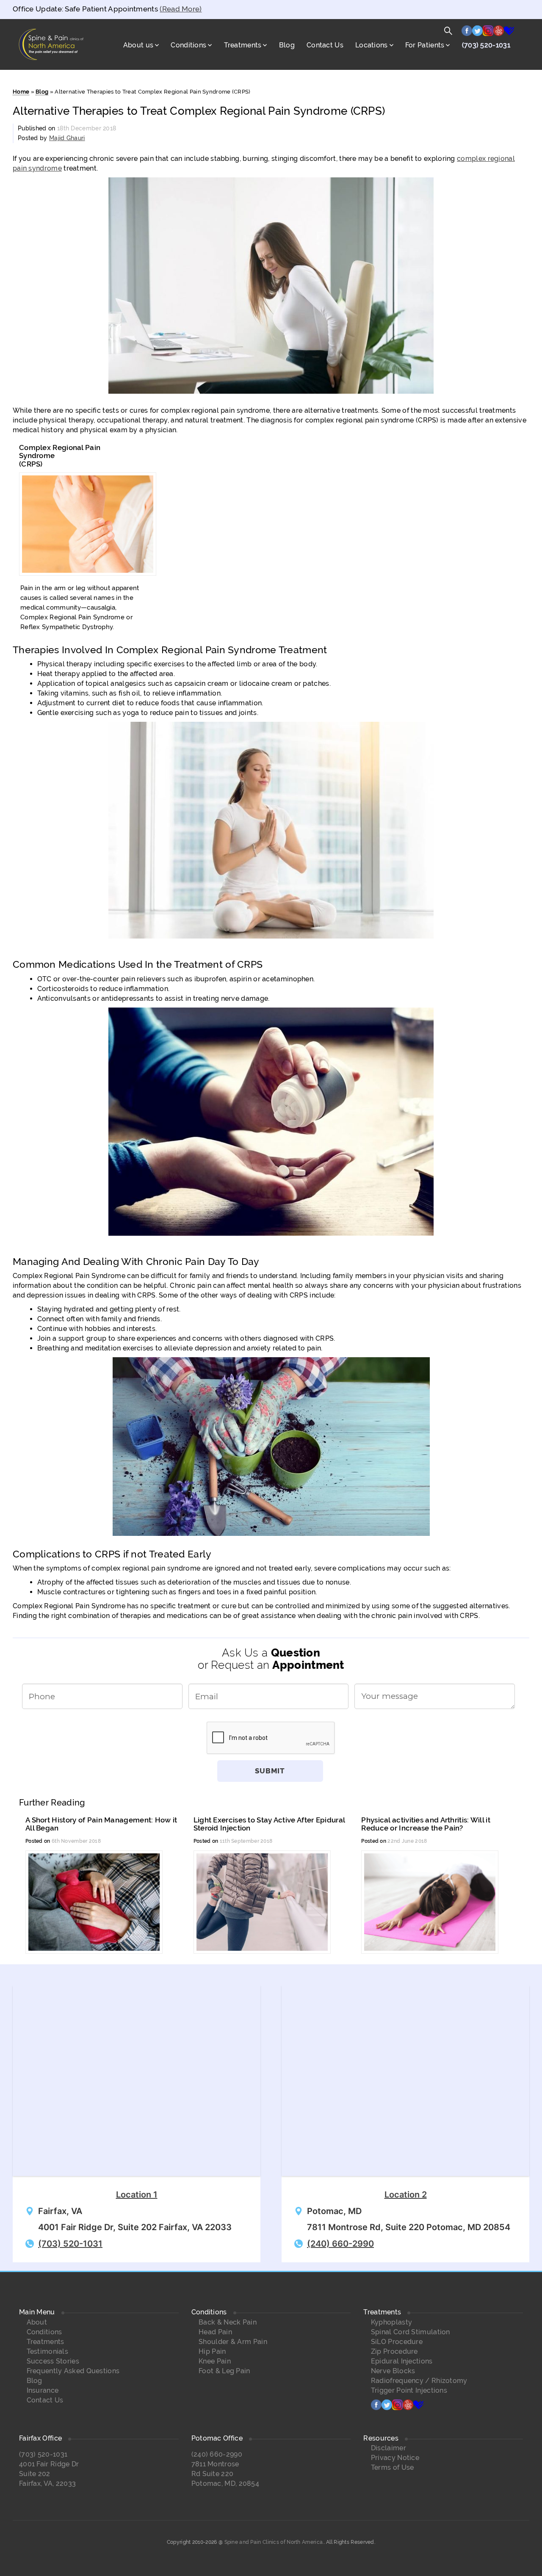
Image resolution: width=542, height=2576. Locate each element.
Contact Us (325, 45)
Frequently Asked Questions (73, 2371)
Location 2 (406, 2195)
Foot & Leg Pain (224, 2371)
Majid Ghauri (67, 138)
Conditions (188, 45)
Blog (287, 45)
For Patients (425, 45)
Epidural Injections (402, 2361)
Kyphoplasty (391, 2322)
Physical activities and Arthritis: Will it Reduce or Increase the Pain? (426, 1824)
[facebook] (467, 33)
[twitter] (477, 33)
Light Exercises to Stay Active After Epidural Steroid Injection (269, 1824)
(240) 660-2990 (340, 2244)
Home (21, 92)
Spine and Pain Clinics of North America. (274, 2542)
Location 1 (137, 2195)
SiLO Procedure (397, 2342)
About (37, 2322)
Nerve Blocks (393, 2371)
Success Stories (53, 2361)
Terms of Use (393, 2467)
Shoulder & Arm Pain (233, 2342)
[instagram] (488, 33)
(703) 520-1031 (486, 45)
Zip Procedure (394, 2351)
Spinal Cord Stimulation (411, 2332)
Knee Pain (215, 2361)
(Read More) (181, 9)
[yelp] (499, 33)
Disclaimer (389, 2448)
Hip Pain (212, 2351)
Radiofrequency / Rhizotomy (419, 2381)
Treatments (243, 45)
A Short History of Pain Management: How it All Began (101, 1824)
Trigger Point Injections (409, 2390)
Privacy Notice (395, 2458)
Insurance (43, 2390)
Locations (372, 45)
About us (138, 45)
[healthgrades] (509, 33)
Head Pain (215, 2332)
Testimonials (48, 2351)
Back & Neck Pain (228, 2322)
